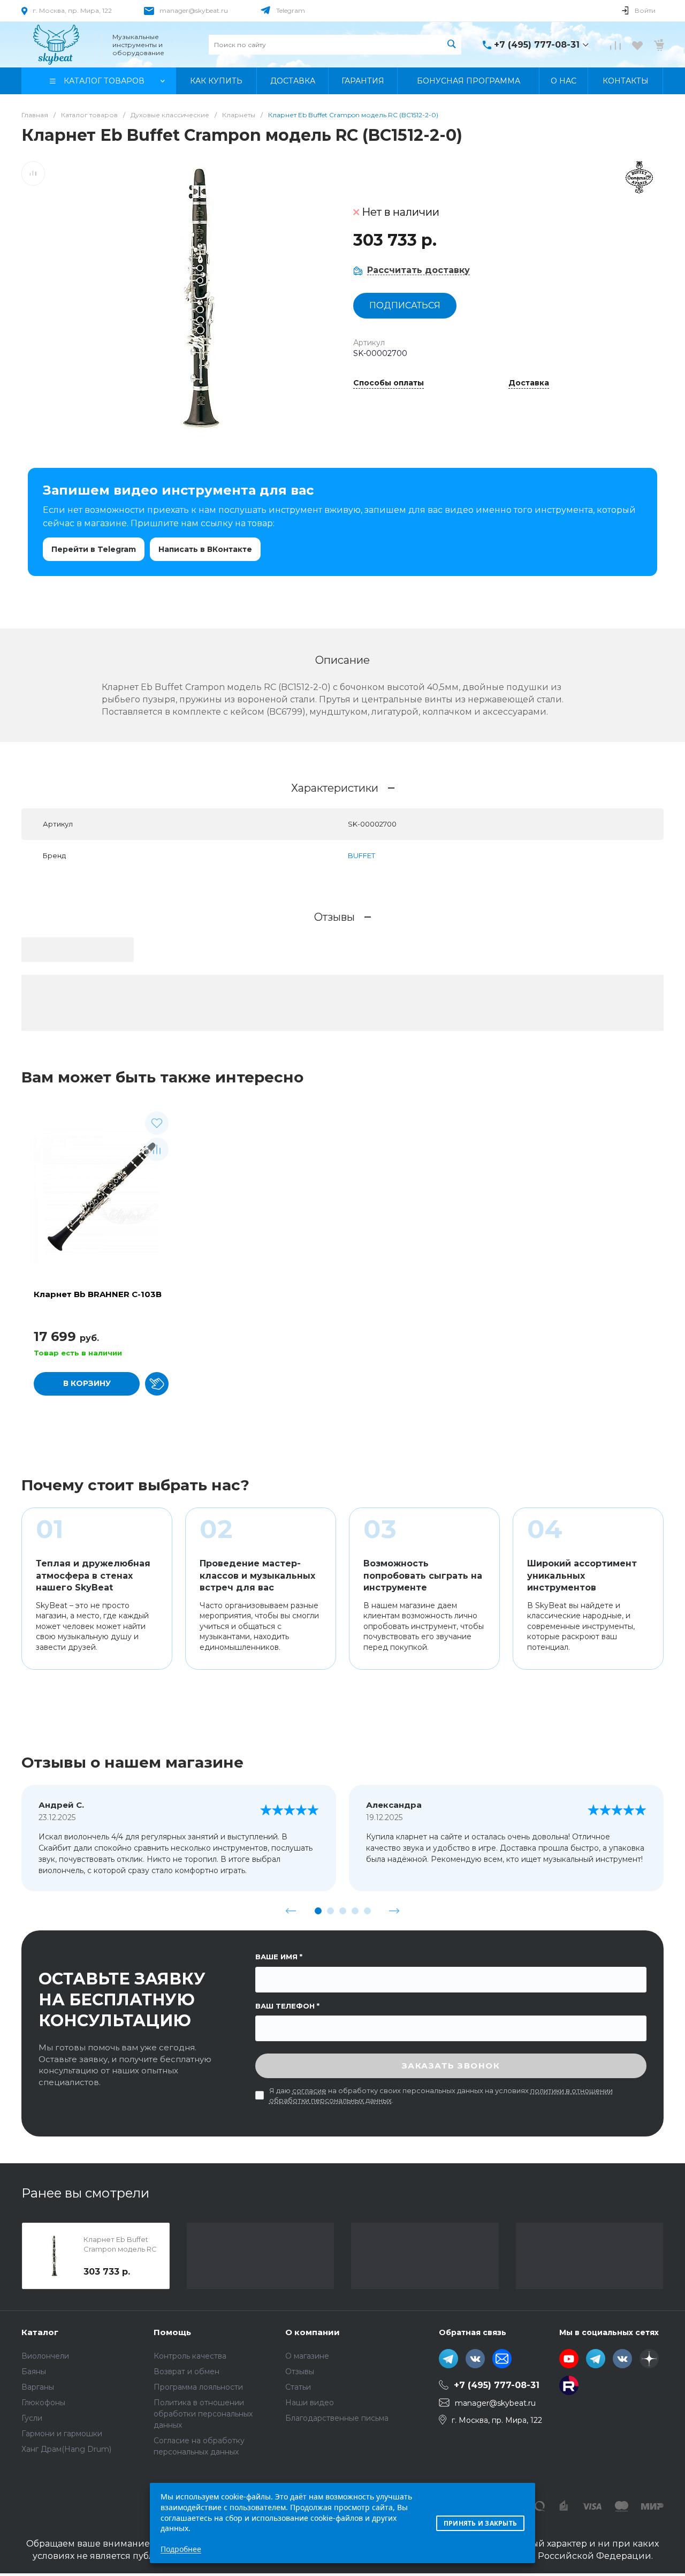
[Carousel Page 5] (367, 1911)
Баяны (34, 2372)
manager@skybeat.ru (194, 10)
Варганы (38, 2387)
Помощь (172, 2332)
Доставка (529, 383)
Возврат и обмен (187, 2372)
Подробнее (181, 2549)
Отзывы (300, 2372)
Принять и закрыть (480, 2523)
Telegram (291, 10)
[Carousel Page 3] (343, 1911)
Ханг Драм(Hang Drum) (66, 2449)
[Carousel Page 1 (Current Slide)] (318, 1911)
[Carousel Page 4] (355, 1911)
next (394, 1911)
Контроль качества (190, 2356)
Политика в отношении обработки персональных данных (203, 2414)
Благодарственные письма (337, 2418)
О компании (313, 2332)
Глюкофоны (43, 2403)
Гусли (32, 2418)
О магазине (307, 2356)
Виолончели (45, 2356)
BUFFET (361, 855)
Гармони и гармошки (62, 2434)
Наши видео (310, 2403)
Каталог (40, 2332)
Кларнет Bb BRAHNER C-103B (98, 1294)
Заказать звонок (451, 2066)
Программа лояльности (198, 2387)
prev (291, 1911)
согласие (309, 2090)
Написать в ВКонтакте (205, 549)
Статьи (298, 2387)
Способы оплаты (389, 383)
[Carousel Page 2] (330, 1911)
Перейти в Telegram (94, 549)
